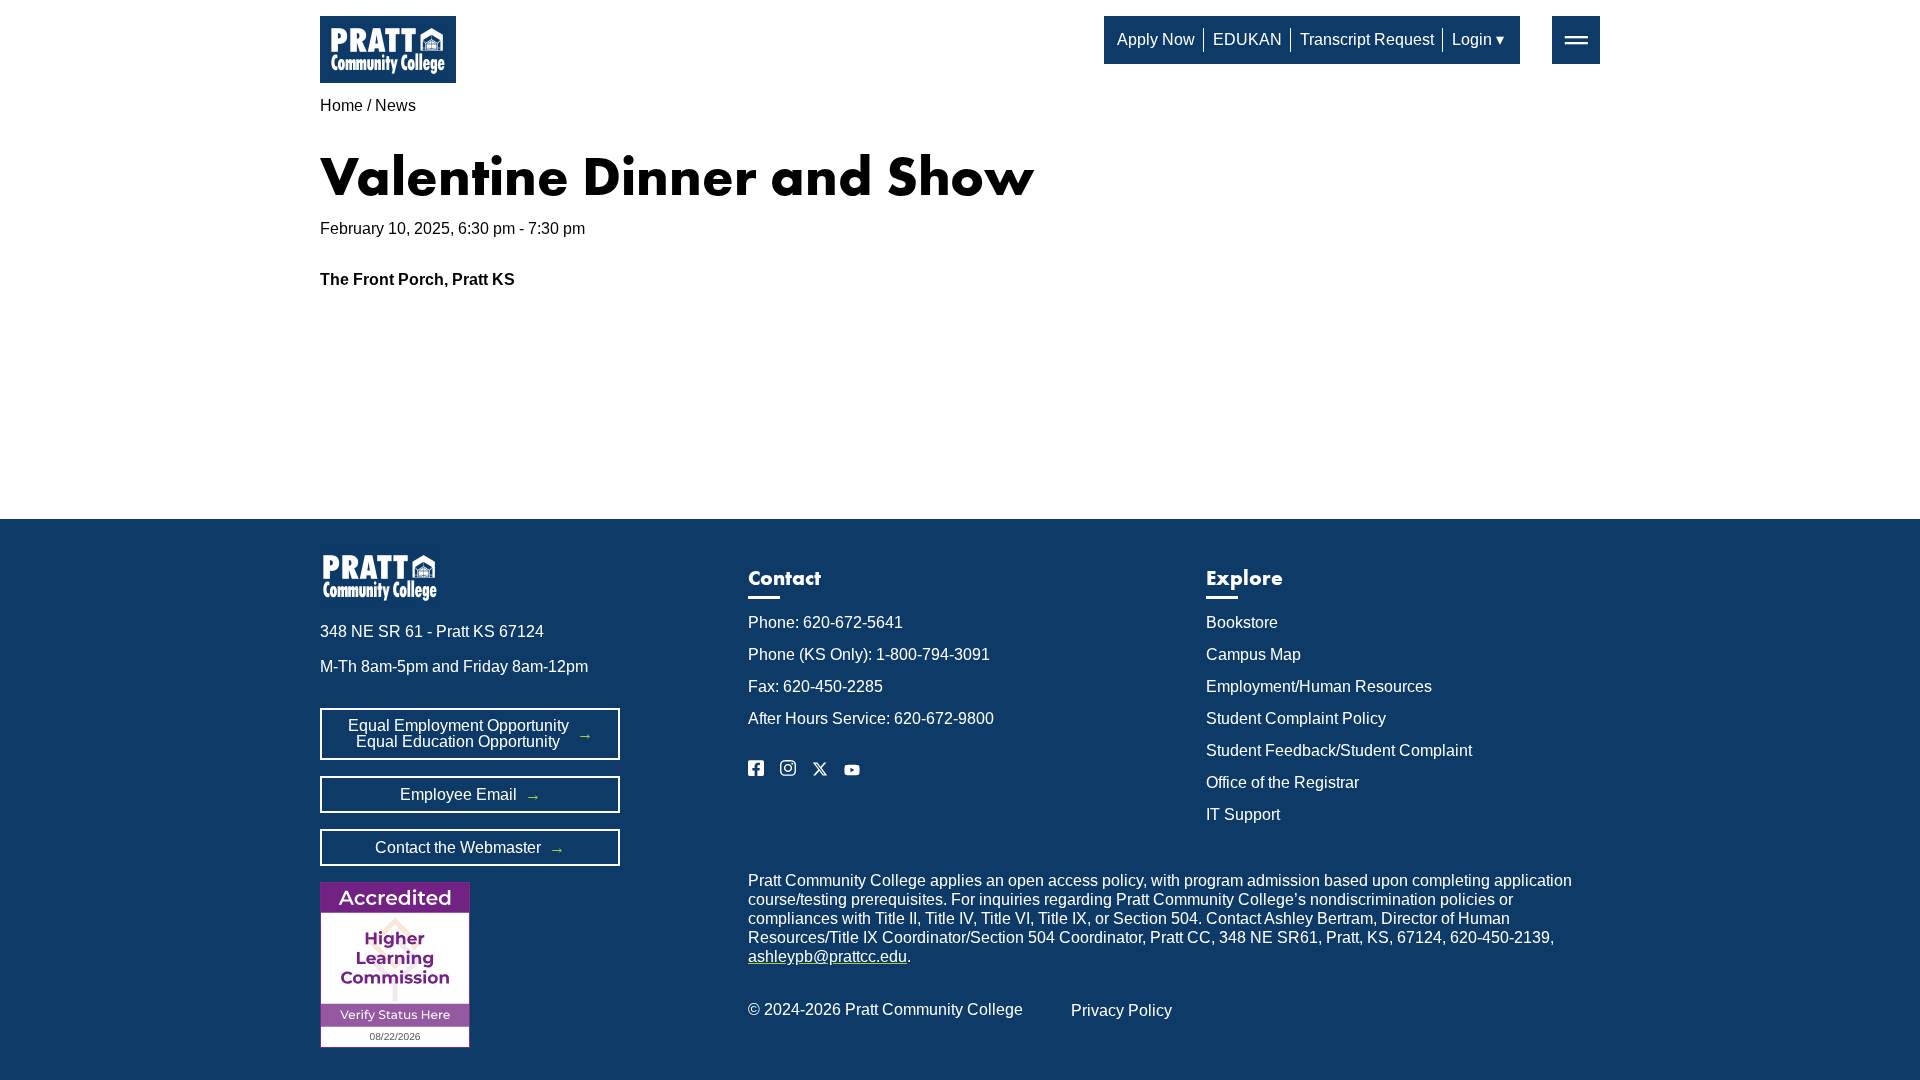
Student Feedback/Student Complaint (1339, 750)
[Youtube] (852, 771)
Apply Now (1156, 39)
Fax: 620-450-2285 (815, 686)
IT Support (1243, 814)
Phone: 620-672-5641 (825, 622)
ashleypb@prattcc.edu (827, 956)
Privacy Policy (1121, 1010)
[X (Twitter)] (820, 771)
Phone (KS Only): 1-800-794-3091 (869, 654)
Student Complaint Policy (1296, 718)
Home (341, 105)
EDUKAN (1247, 39)
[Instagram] (788, 771)
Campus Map (1253, 654)
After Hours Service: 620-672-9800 (871, 718)
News (395, 105)
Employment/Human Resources (1319, 686)
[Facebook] (756, 771)
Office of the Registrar (1284, 782)
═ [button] (1576, 39)
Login (1472, 39)
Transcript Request (1367, 39)
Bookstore (1242, 622)
